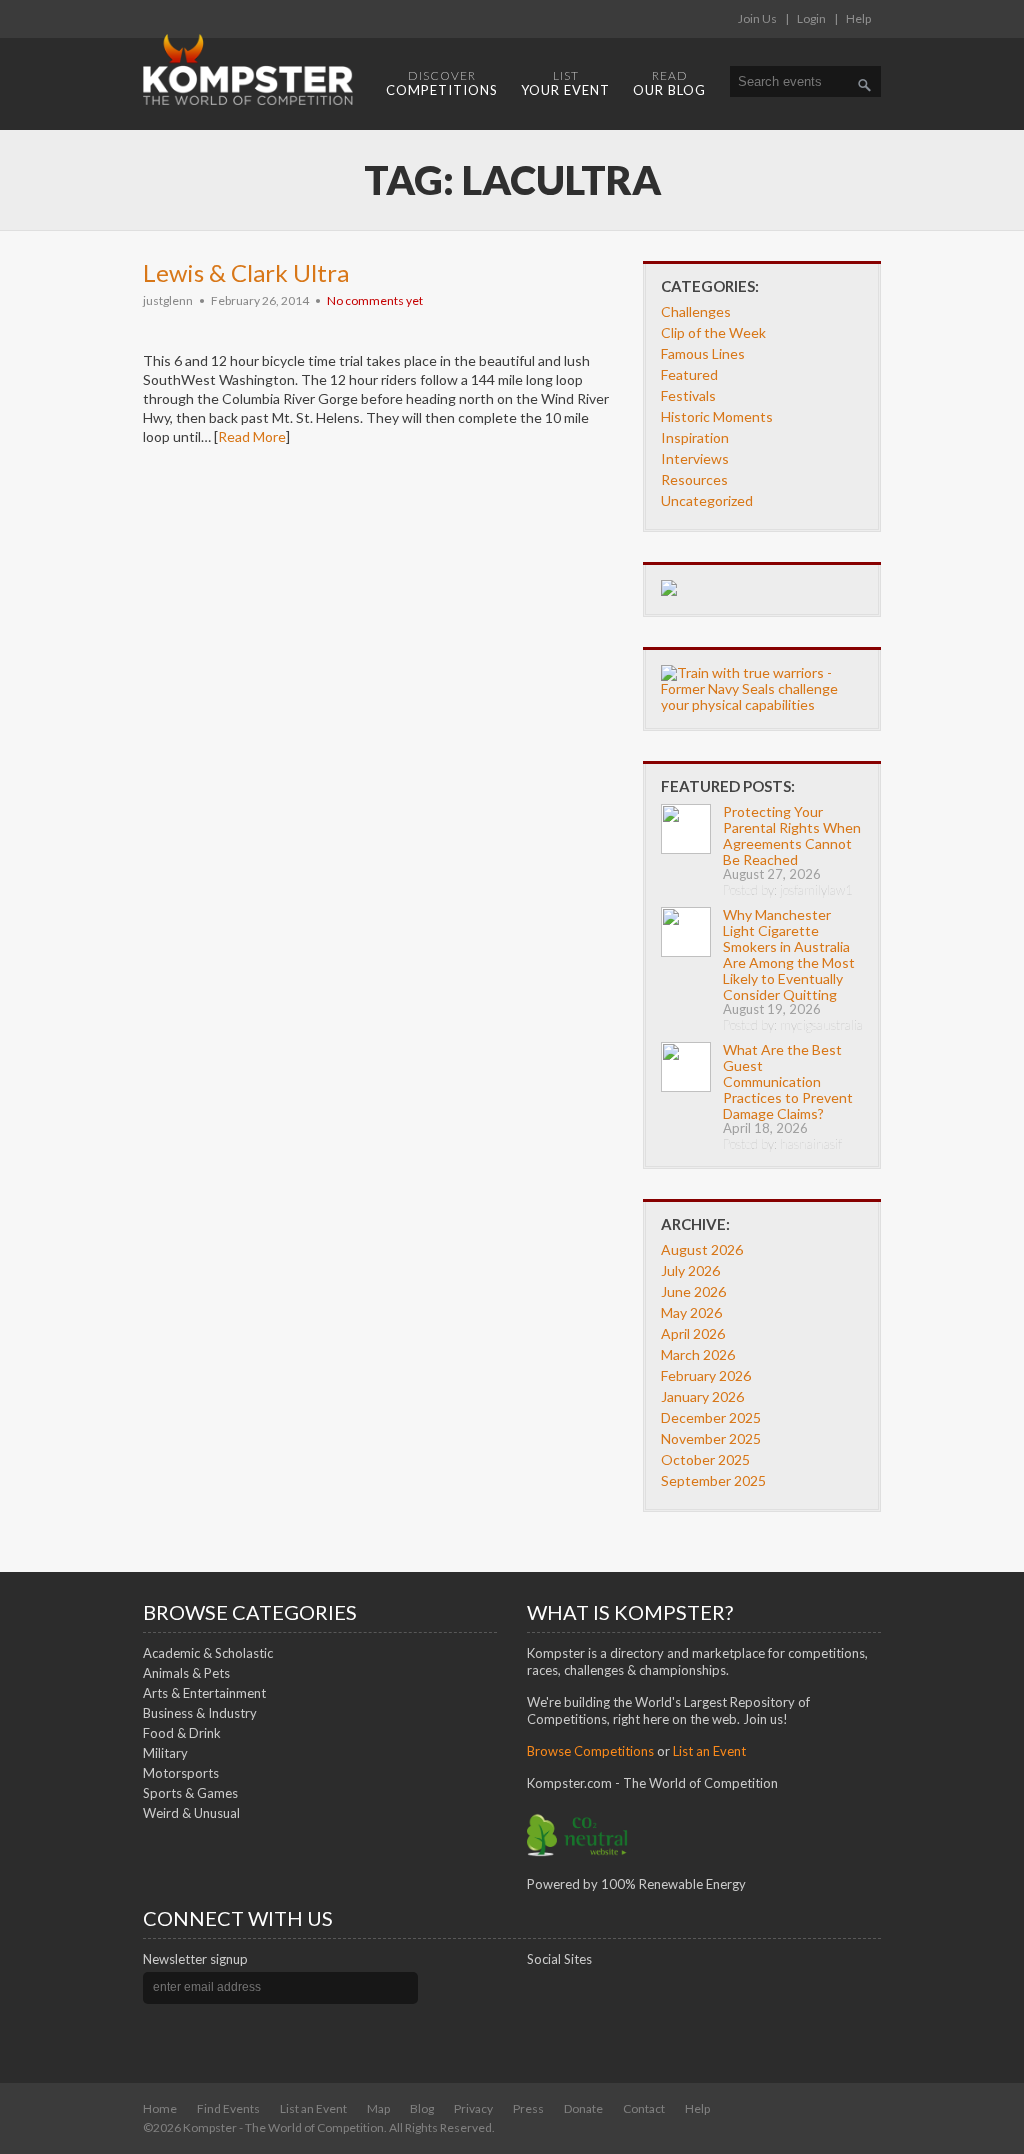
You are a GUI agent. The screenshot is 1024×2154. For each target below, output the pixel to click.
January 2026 (702, 1396)
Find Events (228, 2108)
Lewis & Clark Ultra (246, 272)
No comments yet (375, 300)
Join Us (757, 18)
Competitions (442, 83)
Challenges (696, 311)
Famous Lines (703, 353)
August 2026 (702, 1249)
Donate (583, 2108)
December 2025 (711, 1417)
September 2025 (713, 1480)
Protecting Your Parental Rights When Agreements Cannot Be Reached (792, 835)
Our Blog (669, 83)
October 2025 (705, 1459)
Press (528, 2108)
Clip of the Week (713, 332)
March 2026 (698, 1354)
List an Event (313, 2108)
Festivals (688, 395)
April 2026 (693, 1333)
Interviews (695, 458)
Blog (422, 2108)
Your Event (565, 83)
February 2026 (706, 1375)
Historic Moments (717, 416)
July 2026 (690, 1270)
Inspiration (695, 437)
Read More (252, 436)
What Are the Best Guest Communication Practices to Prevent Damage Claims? (788, 1081)
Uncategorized (707, 500)
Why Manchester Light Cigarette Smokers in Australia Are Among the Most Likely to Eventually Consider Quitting (789, 954)
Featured (689, 374)
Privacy (473, 2108)
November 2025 (711, 1438)
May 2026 (691, 1312)
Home (160, 2108)
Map (378, 2108)
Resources (694, 479)
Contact (644, 2108)
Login (811, 18)
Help (858, 18)
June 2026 (693, 1291)
